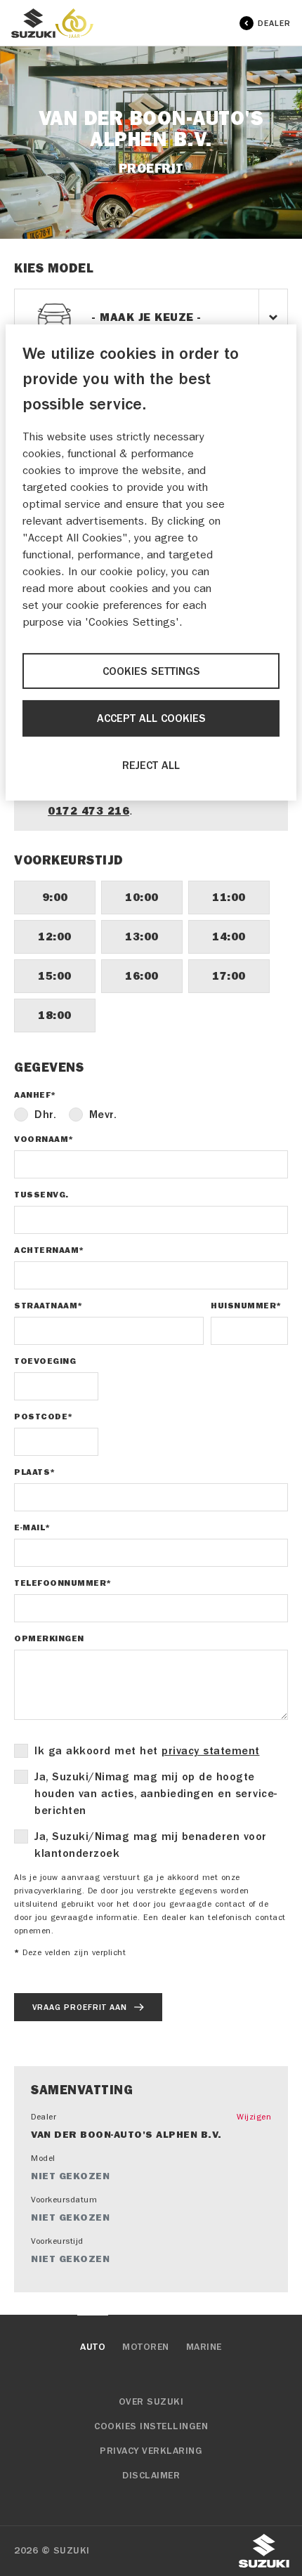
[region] (151, 563)
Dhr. (45, 1115)
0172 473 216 (88, 811)
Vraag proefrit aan (80, 2007)
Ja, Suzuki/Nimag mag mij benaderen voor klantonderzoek (151, 1845)
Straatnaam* (48, 1306)
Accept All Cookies (151, 718)
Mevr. (103, 1115)
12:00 (55, 937)
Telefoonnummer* (63, 1583)
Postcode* (44, 1417)
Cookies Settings (151, 671)
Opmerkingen (49, 1638)
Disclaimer (151, 2476)
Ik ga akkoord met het (147, 1751)
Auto (93, 2347)
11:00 (229, 897)
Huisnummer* (246, 1306)
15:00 (55, 976)
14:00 (229, 937)
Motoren (146, 2347)
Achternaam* (49, 1250)
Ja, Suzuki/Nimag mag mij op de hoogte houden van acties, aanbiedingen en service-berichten (156, 1794)
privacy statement (211, 1751)
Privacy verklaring (151, 2451)
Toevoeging (45, 1361)
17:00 (229, 976)
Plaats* (35, 1472)
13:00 (142, 937)
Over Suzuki (151, 2402)
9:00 (55, 897)
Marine (204, 2347)
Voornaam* (44, 1139)
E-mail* (32, 1527)
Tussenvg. (41, 1195)
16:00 (142, 976)
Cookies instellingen (151, 2426)
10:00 (142, 897)
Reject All (151, 765)
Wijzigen (254, 2117)
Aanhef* (35, 1095)
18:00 (55, 1015)
